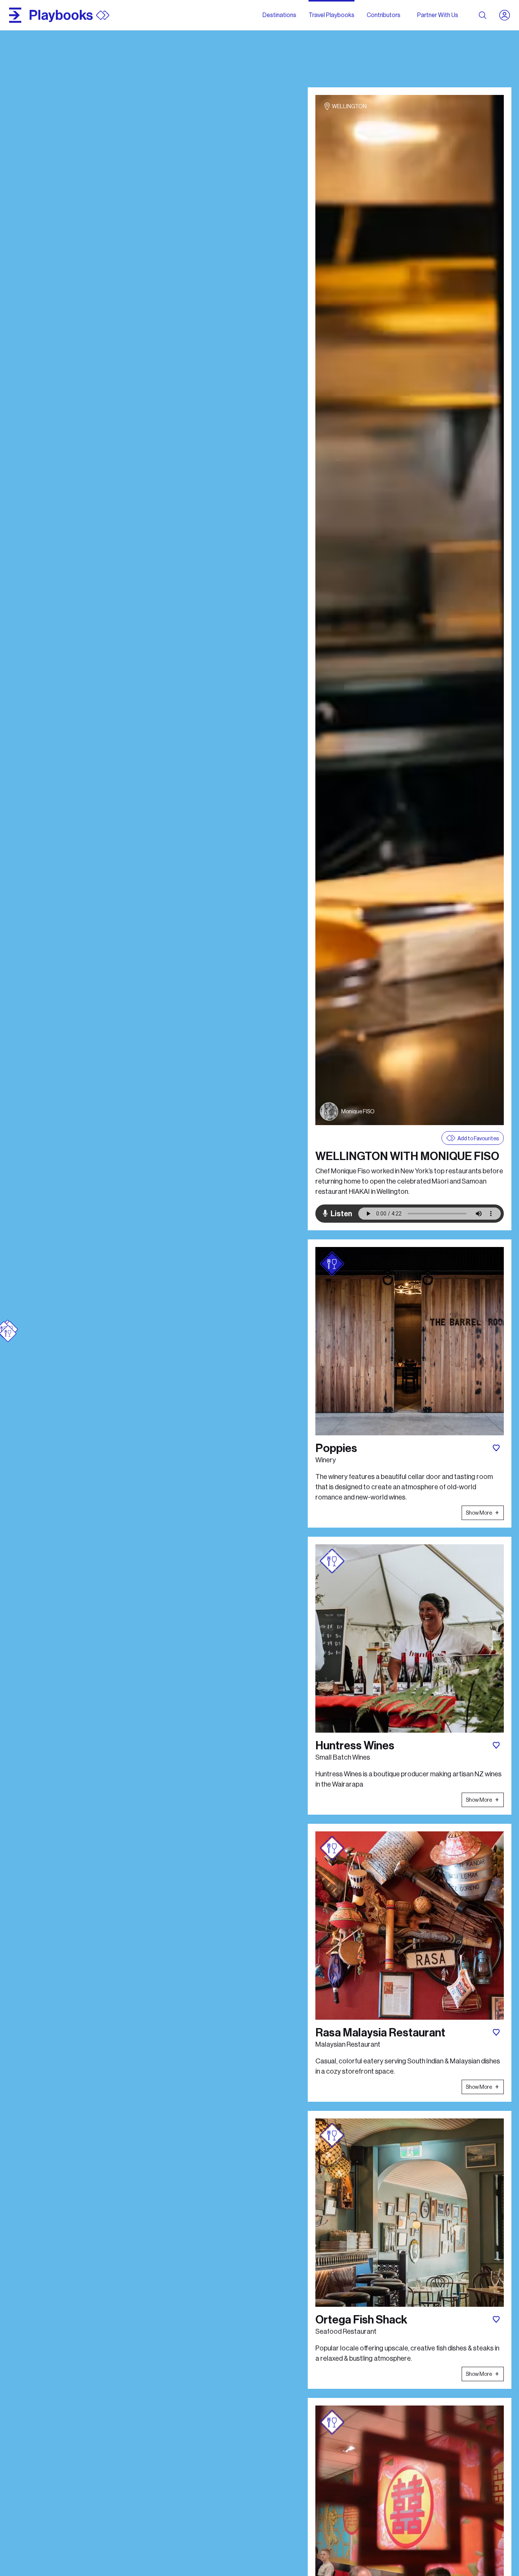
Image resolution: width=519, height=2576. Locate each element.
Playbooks (61, 15)
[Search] (483, 15)
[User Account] (508, 15)
